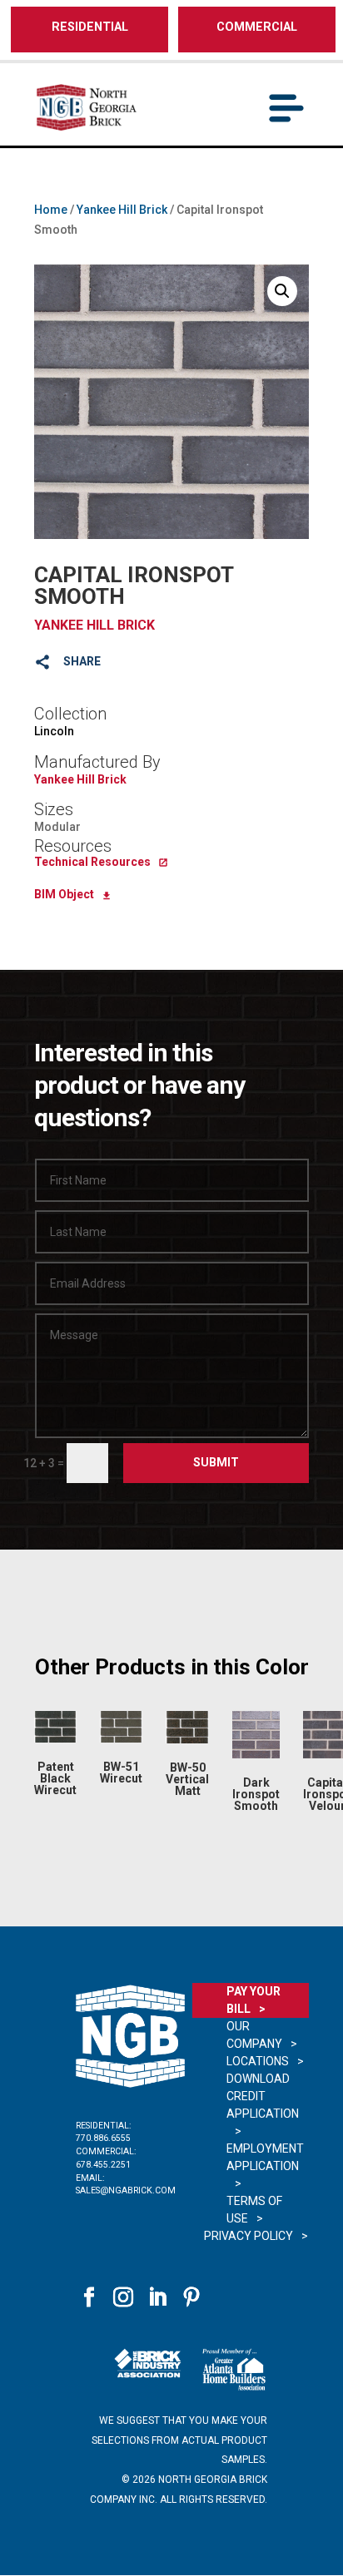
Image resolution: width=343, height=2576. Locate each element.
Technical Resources (92, 862)
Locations (258, 2061)
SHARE (82, 661)
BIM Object (64, 894)
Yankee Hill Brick (122, 210)
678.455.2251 (103, 2165)
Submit (216, 1462)
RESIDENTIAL (90, 27)
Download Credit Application (263, 2096)
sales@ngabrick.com (126, 2190)
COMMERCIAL (257, 27)
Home (51, 210)
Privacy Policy (249, 2236)
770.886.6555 (103, 2138)
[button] (282, 291)
